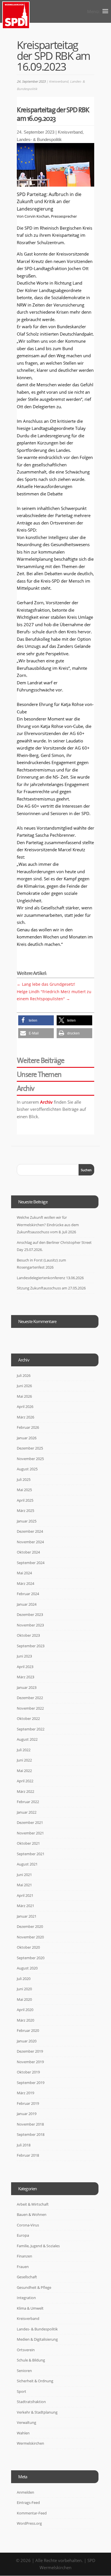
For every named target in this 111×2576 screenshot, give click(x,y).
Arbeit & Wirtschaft (33, 2204)
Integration (26, 2298)
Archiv (46, 1102)
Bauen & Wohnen (32, 2214)
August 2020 (27, 1968)
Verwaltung (26, 2422)
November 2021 (30, 1833)
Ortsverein (26, 2350)
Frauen (23, 2267)
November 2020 (30, 1937)
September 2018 (31, 2134)
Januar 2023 (27, 1687)
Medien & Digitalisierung (37, 2339)
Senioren (24, 2371)
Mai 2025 (24, 1490)
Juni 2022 (24, 1760)
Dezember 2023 (30, 1614)
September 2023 (31, 1646)
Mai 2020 (24, 1999)
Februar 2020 (28, 2030)
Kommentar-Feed (32, 2513)
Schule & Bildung (31, 2360)
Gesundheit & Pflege (34, 2287)
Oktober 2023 (28, 1635)
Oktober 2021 (28, 1843)
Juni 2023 (24, 1656)
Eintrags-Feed (28, 2502)
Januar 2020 (27, 2041)
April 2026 (25, 1407)
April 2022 (25, 1781)
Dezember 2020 (30, 1926)
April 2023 (25, 1667)
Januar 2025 (27, 1521)
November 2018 (30, 2124)
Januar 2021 (27, 1916)
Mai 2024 (24, 1573)
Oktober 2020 (28, 1947)
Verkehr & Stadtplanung (37, 2412)
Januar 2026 (27, 1438)
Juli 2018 (24, 2145)
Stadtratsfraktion (31, 2402)
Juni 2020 (24, 1989)
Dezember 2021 (30, 1822)
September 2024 (31, 1563)
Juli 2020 (24, 1979)
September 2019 (31, 2083)
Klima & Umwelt (30, 2308)
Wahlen (23, 2433)
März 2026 (25, 1417)
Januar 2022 (27, 1812)
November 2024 (30, 1542)
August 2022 (27, 1739)
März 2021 (25, 1906)
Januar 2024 (27, 1604)
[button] (36, 1020)
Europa (23, 2235)
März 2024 (25, 1583)
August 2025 (27, 1469)
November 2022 (30, 1708)
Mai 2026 (24, 1396)
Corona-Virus (28, 2225)
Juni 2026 (24, 1386)
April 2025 (25, 1500)
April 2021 (25, 1895)
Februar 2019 (28, 2103)
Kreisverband (59, 81)
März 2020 (25, 2020)
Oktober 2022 (28, 1718)
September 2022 (31, 1729)
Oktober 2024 (28, 1552)
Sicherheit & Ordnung (35, 2381)
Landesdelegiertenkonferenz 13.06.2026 (50, 1278)
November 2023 (30, 1625)
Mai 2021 (24, 1885)
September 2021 (31, 1854)
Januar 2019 (27, 2114)
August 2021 (27, 1864)
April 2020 (25, 2010)
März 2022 (25, 1791)
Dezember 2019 (30, 2051)
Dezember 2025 (30, 1448)
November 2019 (30, 2062)
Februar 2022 (28, 1802)
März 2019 (25, 2093)
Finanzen (24, 2256)
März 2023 (25, 1677)
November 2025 (30, 1459)
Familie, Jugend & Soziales (38, 2246)
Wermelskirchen (30, 2443)
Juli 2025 (24, 1479)
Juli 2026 (24, 1375)
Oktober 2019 (28, 2072)
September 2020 (31, 1958)
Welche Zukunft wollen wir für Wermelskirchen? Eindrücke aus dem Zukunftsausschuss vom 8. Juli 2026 (48, 1225)
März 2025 (25, 1511)
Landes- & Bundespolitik (39, 139)
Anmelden (25, 2492)
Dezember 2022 (30, 1698)
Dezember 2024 (30, 1531)
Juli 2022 (24, 1750)
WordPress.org (29, 2523)
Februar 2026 (28, 1427)
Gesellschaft (27, 2277)
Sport (21, 2391)
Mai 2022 (24, 1771)
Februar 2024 (28, 1594)
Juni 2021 (24, 1875)
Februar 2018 (28, 2155)
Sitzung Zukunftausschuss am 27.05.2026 (51, 1288)
